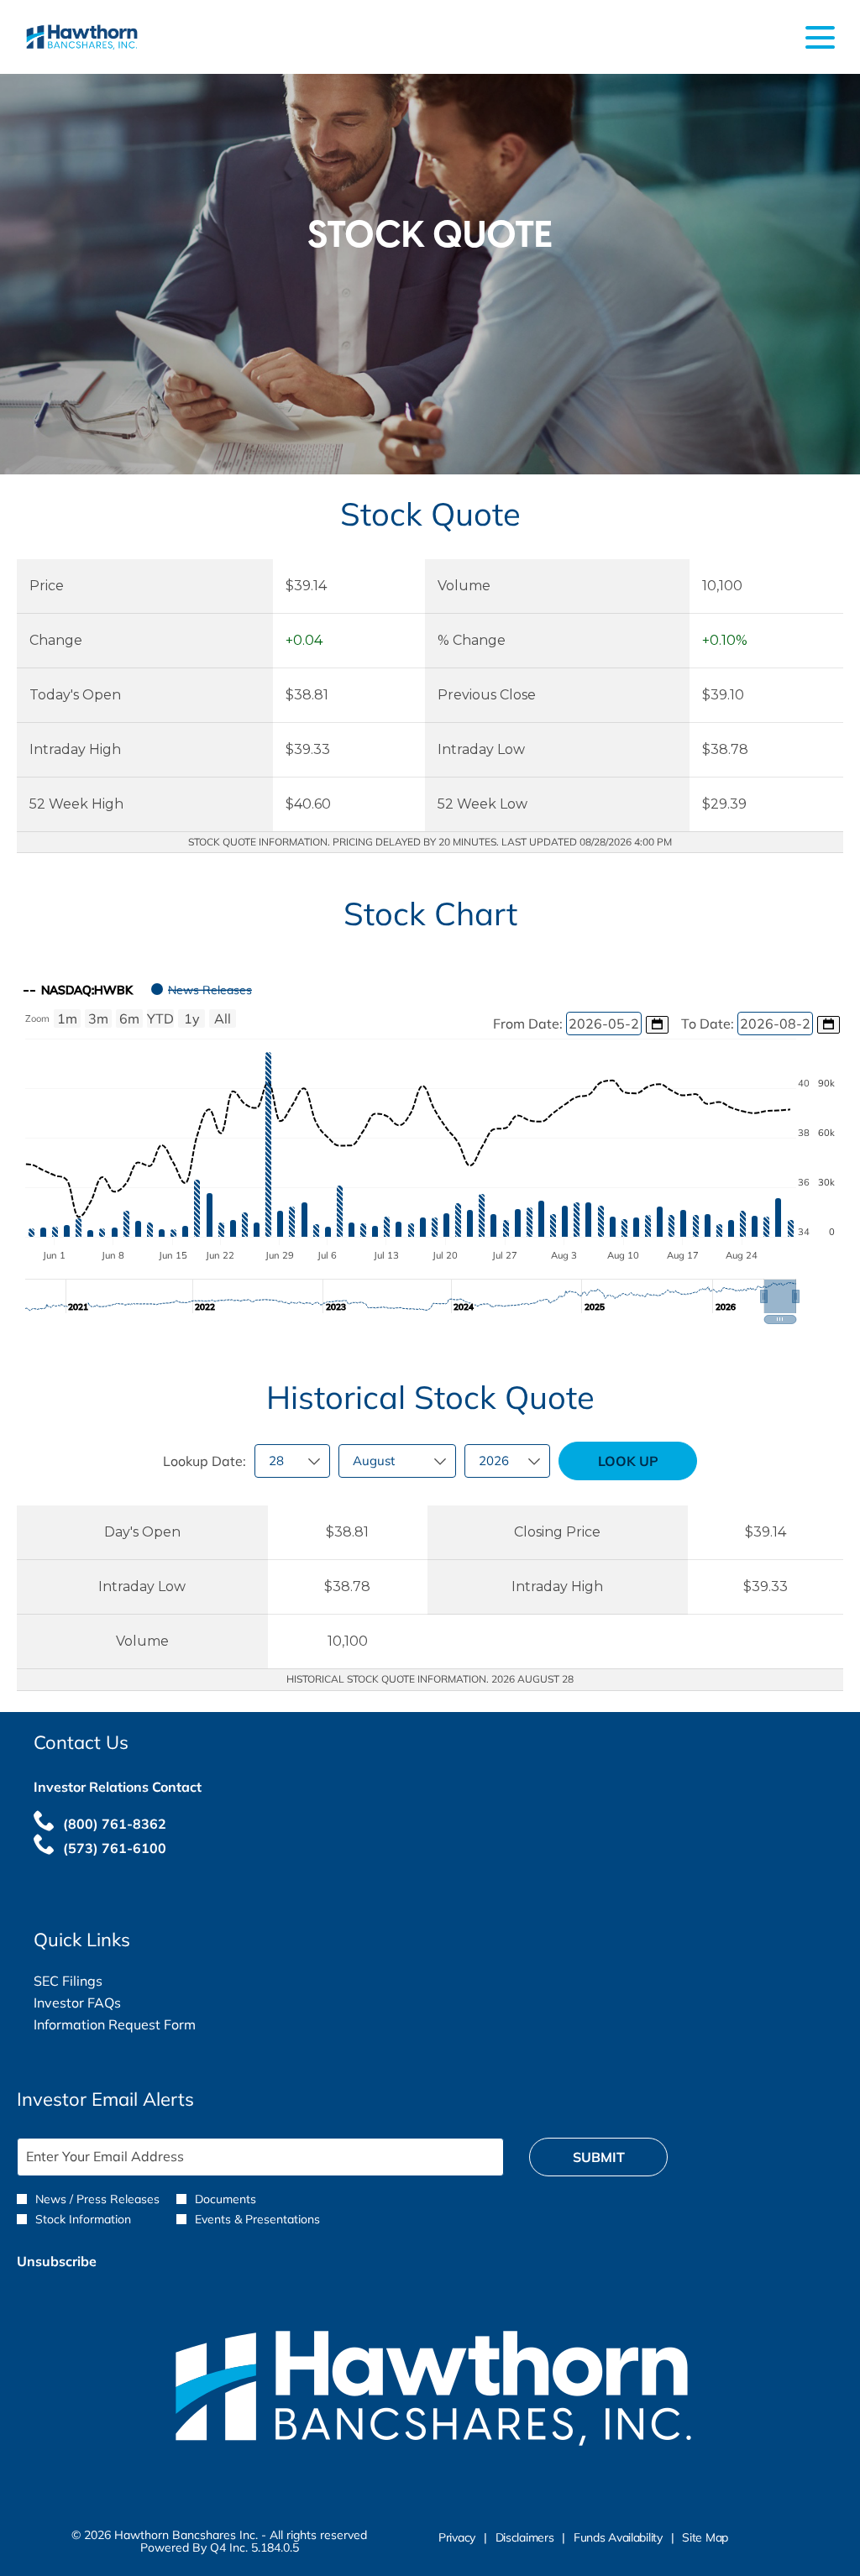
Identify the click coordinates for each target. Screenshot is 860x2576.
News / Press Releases (97, 2199)
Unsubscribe (57, 2261)
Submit (599, 2157)
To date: (709, 1024)
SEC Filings (93, 1981)
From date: (530, 1024)
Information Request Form (139, 2024)
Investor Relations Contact (118, 1787)
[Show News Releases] (202, 990)
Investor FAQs (102, 2003)
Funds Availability (618, 2538)
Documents (225, 2199)
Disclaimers (525, 2538)
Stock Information (83, 2219)
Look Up (628, 1461)
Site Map (705, 2538)
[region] (430, 1148)
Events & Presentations (257, 2219)
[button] (780, 1296)
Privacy (457, 2538)
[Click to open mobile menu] (820, 37)
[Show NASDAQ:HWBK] (79, 990)
